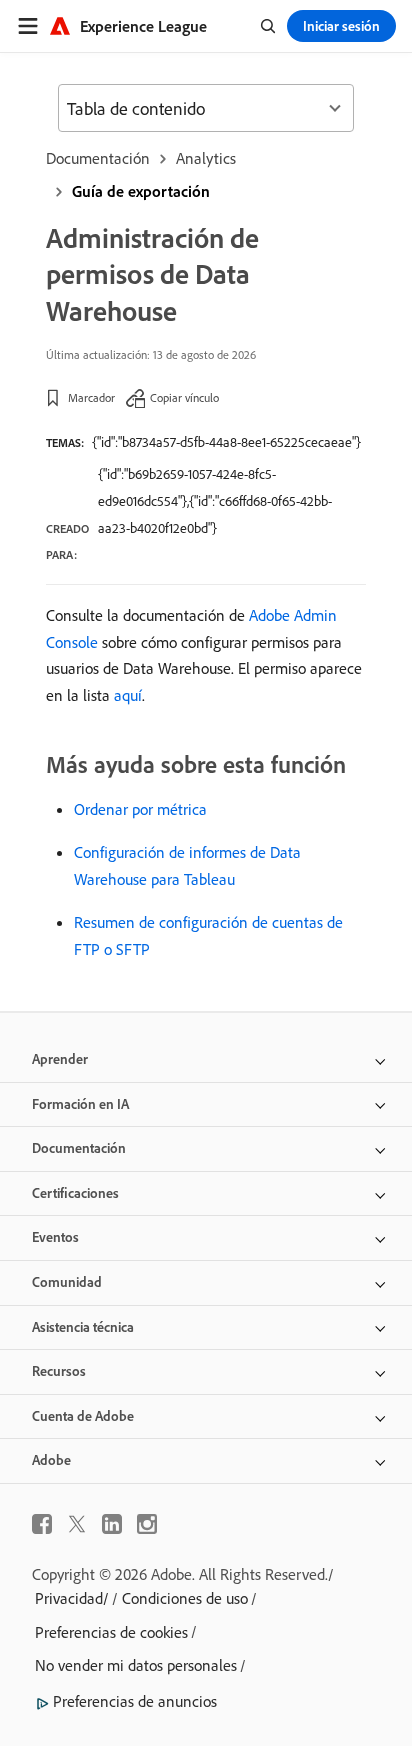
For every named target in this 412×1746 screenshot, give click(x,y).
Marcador (91, 397)
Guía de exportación (141, 191)
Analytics (206, 158)
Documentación (98, 158)
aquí (128, 695)
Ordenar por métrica (140, 809)
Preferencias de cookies (111, 1632)
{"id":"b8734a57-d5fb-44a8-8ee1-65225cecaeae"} (226, 442)
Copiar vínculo (184, 397)
